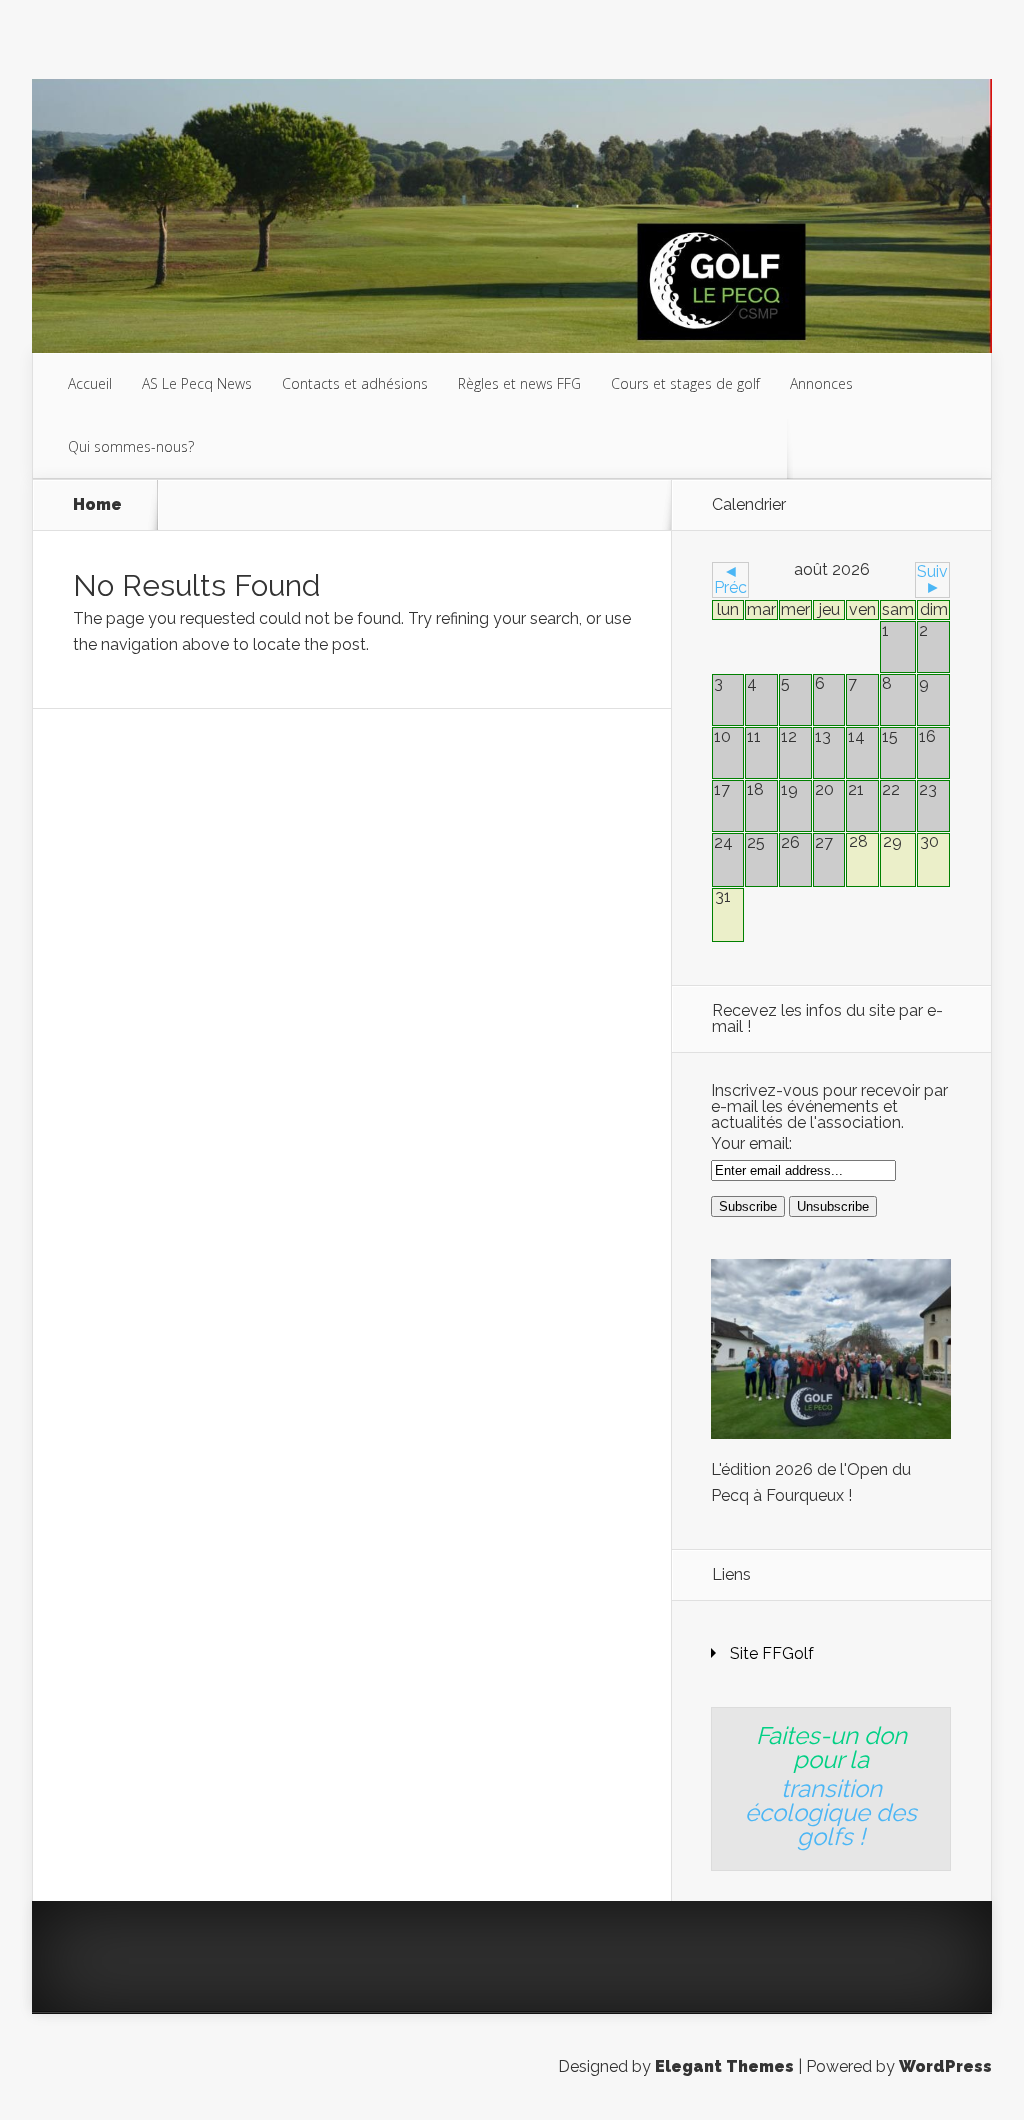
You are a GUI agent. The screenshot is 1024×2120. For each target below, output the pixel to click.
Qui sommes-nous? (131, 446)
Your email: (751, 1143)
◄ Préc (730, 579)
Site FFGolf (772, 1653)
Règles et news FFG (519, 383)
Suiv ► (932, 579)
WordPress (945, 2066)
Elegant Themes (724, 2066)
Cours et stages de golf (685, 383)
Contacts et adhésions (355, 383)
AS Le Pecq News (197, 383)
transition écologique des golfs (831, 1812)
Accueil (90, 383)
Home (97, 505)
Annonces (821, 383)
